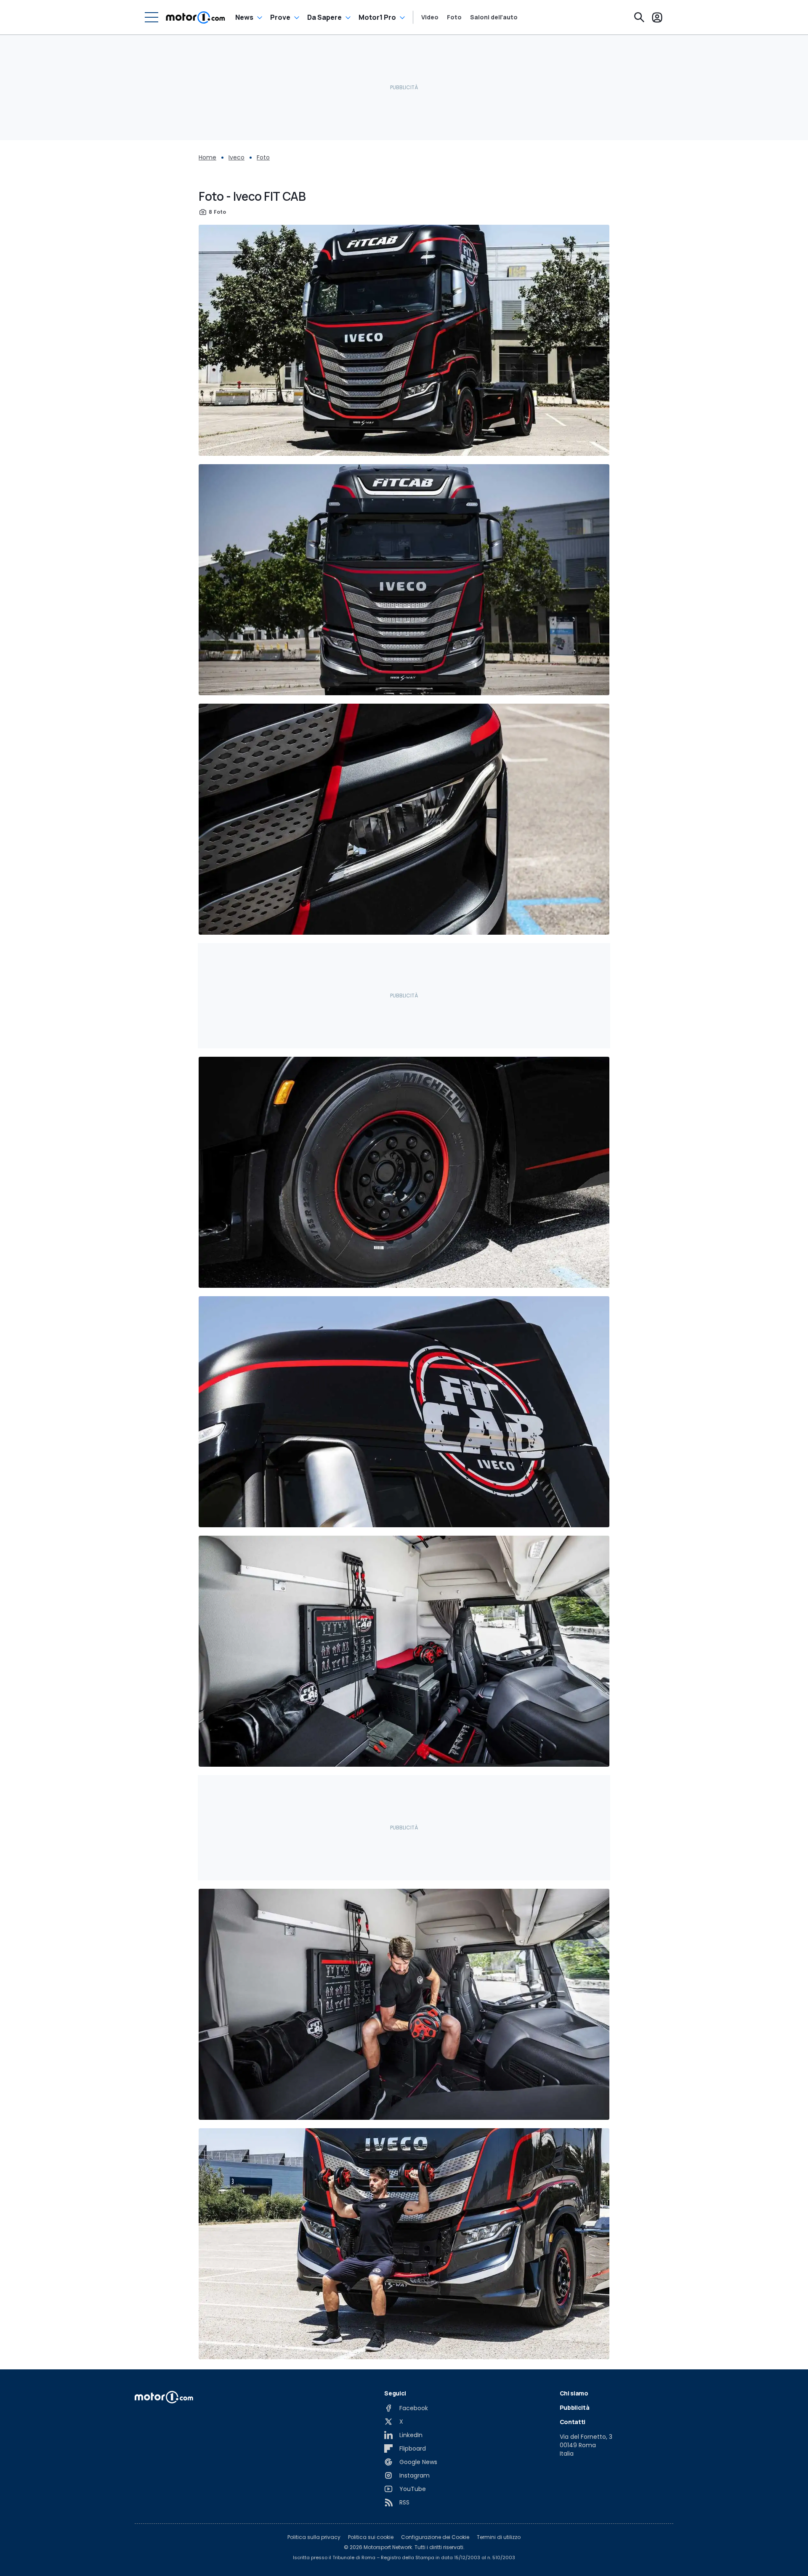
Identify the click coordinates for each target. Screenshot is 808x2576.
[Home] (195, 17)
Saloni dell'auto (494, 17)
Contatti (573, 2422)
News (244, 17)
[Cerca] (639, 17)
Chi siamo (574, 2393)
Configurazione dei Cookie (435, 2537)
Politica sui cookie (371, 2537)
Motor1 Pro (377, 17)
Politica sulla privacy (314, 2537)
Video (430, 17)
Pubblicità (575, 2407)
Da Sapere (324, 17)
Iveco (237, 157)
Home (207, 157)
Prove (280, 17)
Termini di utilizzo (499, 2537)
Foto (454, 17)
